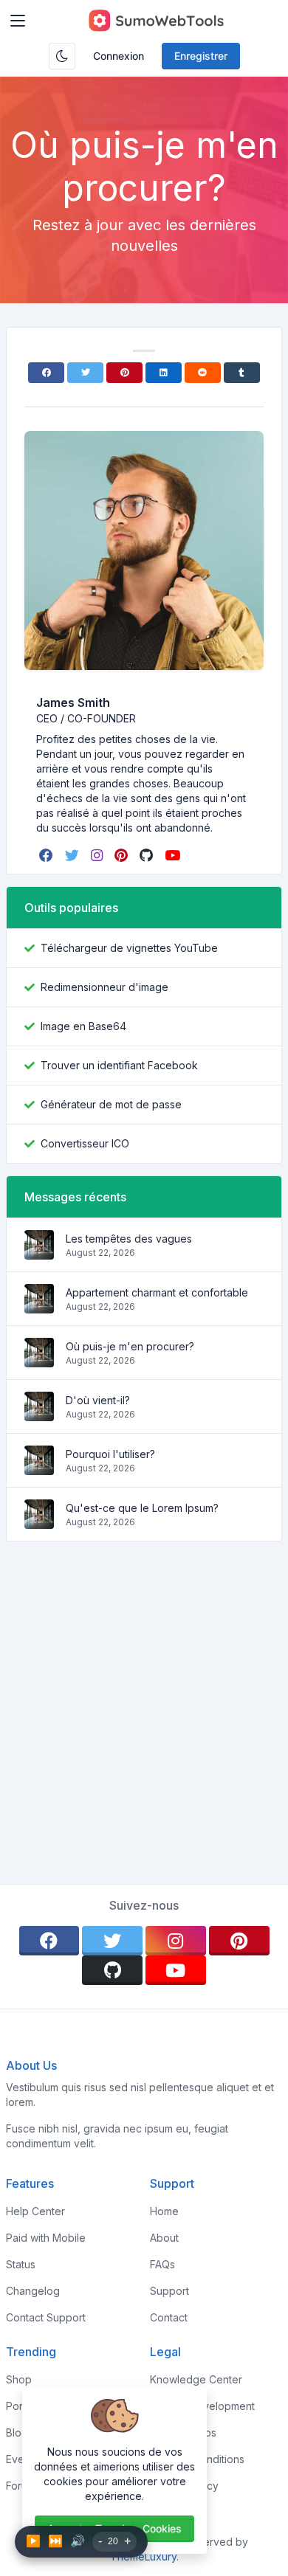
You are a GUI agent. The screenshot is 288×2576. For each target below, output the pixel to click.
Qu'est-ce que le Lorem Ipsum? (142, 1508)
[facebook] (48, 855)
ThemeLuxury (143, 2556)
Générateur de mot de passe (111, 1104)
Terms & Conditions (197, 2459)
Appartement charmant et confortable (157, 1292)
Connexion (119, 56)
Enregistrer (201, 56)
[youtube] (174, 855)
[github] (148, 855)
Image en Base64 (83, 1026)
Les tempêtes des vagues (129, 1239)
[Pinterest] (124, 373)
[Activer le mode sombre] (62, 56)
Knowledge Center (196, 2379)
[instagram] (98, 855)
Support (169, 2291)
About (164, 2238)
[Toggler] (18, 21)
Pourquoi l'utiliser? (110, 1454)
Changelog (33, 2291)
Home (164, 2211)
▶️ (33, 2541)
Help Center (35, 2211)
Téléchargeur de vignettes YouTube (129, 948)
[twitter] (73, 855)
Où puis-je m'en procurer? (130, 1346)
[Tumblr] (242, 373)
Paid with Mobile (46, 2238)
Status (21, 2264)
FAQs (162, 2264)
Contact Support (46, 2317)
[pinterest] (123, 855)
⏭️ (55, 2541)
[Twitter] (85, 373)
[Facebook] (46, 373)
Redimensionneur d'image (104, 987)
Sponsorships (183, 2432)
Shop (19, 2379)
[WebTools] (156, 21)
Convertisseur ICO (85, 1143)
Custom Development (202, 2406)
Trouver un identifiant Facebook (119, 1065)
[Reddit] (203, 373)
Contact (169, 2317)
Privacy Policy (184, 2486)
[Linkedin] (164, 373)
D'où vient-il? (98, 1400)
